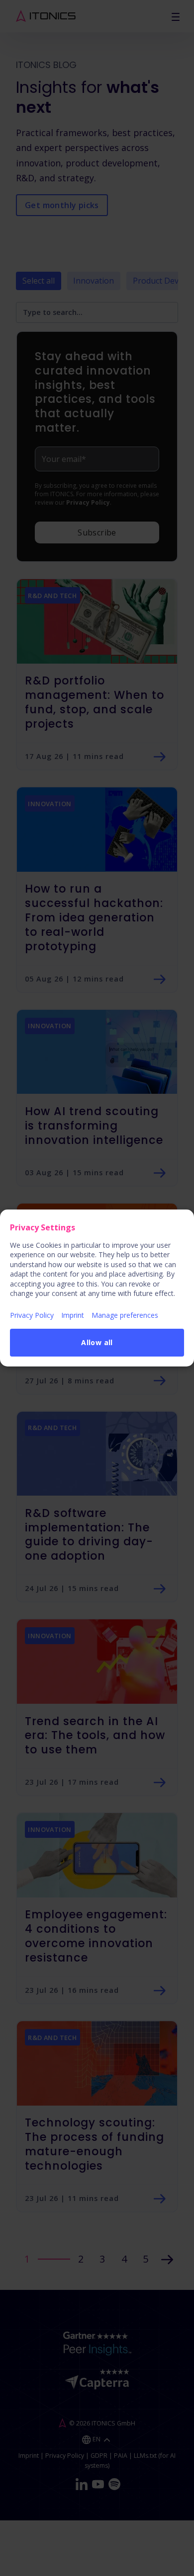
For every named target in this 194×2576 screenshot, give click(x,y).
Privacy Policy (32, 1315)
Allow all (97, 1342)
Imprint (73, 1315)
